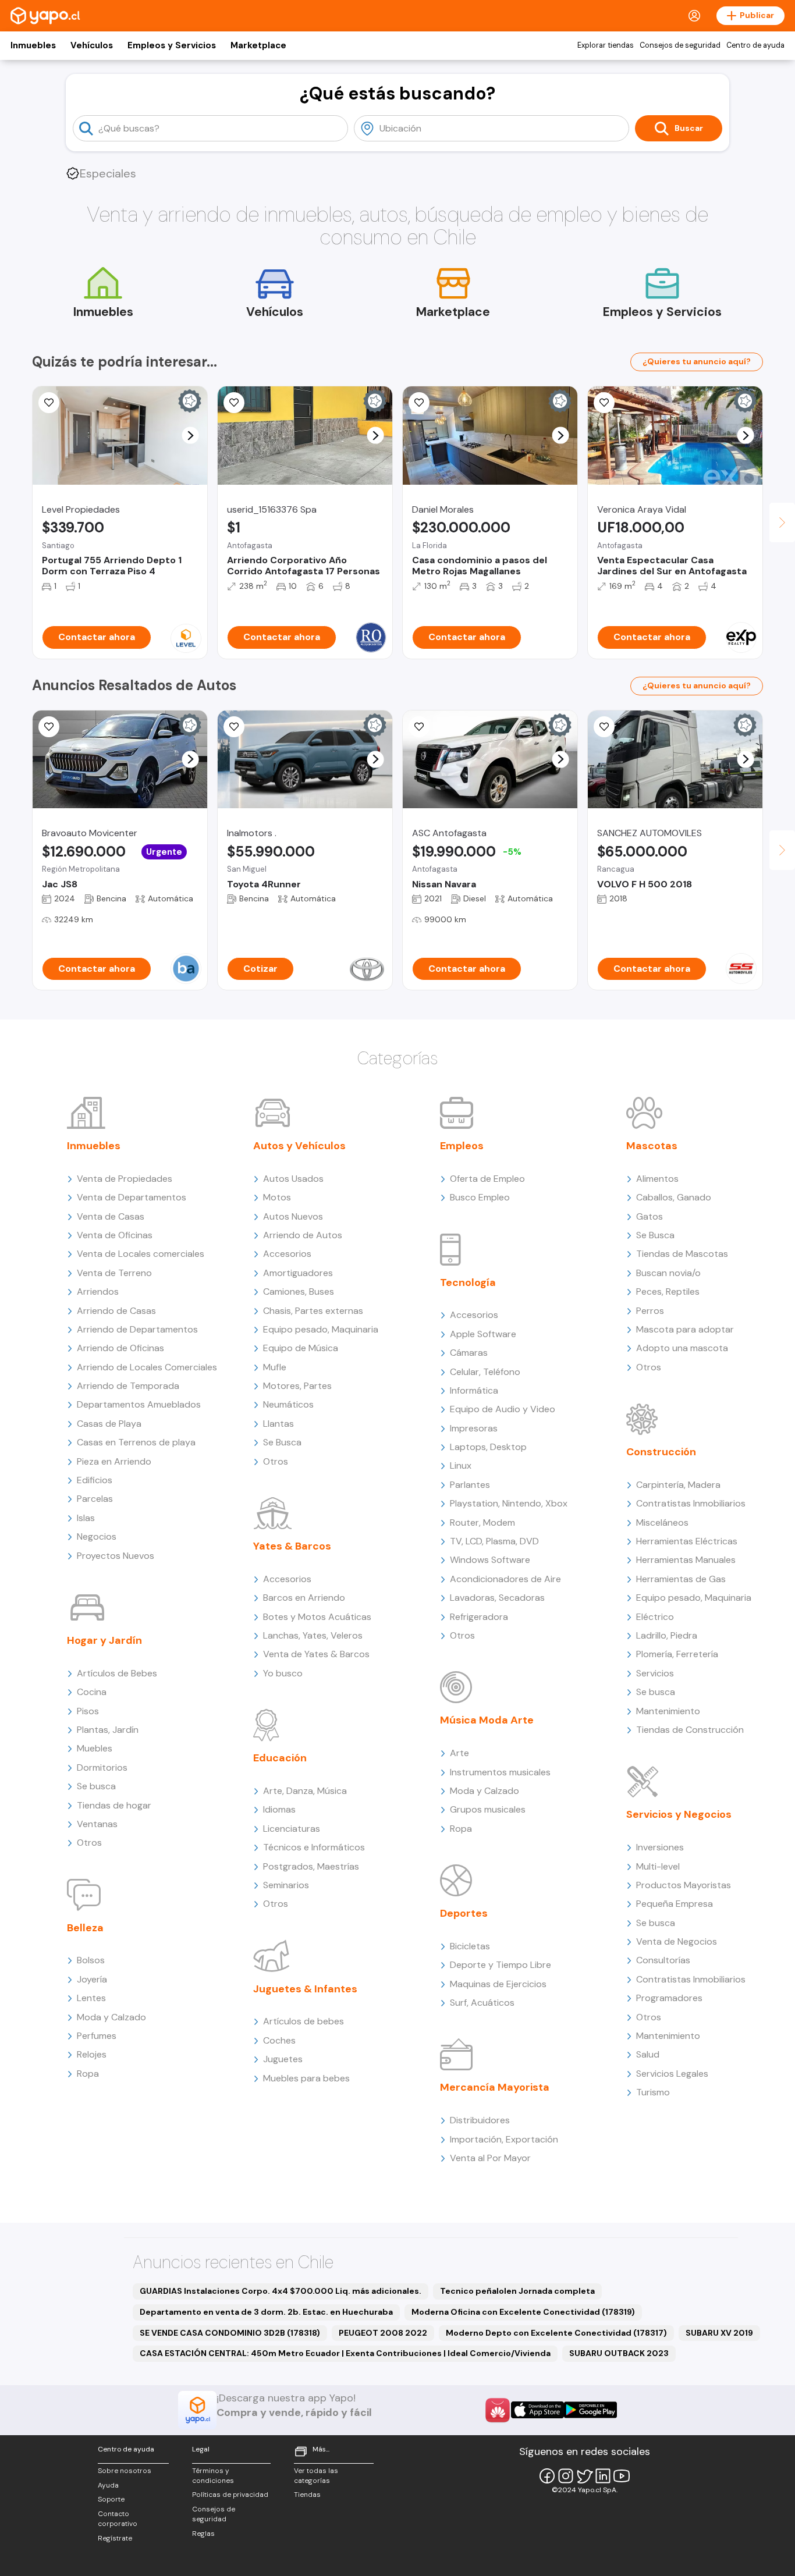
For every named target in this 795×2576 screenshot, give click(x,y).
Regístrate (115, 2538)
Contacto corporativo (118, 2519)
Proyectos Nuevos (116, 1556)
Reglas (203, 2534)
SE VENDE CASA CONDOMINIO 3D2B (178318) (230, 2333)
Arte (459, 1753)
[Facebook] (547, 2476)
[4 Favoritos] (604, 403)
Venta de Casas (111, 1216)
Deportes (464, 1913)
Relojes (92, 2054)
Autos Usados (293, 1179)
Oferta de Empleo (487, 1179)
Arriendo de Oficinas (120, 1348)
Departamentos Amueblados (139, 1404)
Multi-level (658, 1866)
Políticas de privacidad (230, 2495)
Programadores (669, 1998)
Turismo (653, 2092)
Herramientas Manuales (686, 1560)
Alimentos (657, 1179)
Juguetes (283, 2059)
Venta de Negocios (677, 1941)
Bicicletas (470, 1946)
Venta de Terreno (114, 1273)
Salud (648, 2054)
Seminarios (286, 1885)
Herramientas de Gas (681, 1579)
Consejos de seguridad (680, 45)
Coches (279, 2040)
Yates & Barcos (292, 1546)
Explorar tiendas (606, 45)
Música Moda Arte (487, 1720)
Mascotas (652, 1146)
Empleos (462, 1146)
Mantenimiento (668, 1711)
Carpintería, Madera (678, 1485)
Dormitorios (102, 1767)
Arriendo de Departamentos (137, 1329)
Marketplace (258, 45)
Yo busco (283, 1673)
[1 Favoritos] (419, 403)
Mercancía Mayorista (495, 2087)
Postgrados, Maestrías (311, 1866)
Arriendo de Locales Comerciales (147, 1367)
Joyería (92, 1979)
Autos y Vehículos (299, 1146)
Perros (650, 1311)
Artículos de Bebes (117, 1673)
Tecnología (468, 1282)
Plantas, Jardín (108, 1730)
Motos (277, 1197)
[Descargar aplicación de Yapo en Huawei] (498, 2410)
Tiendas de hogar (114, 1805)
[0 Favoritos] (234, 403)
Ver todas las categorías (316, 2476)
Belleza (85, 1928)
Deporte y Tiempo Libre (501, 1965)
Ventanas (97, 1824)
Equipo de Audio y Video (503, 1409)
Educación (280, 1758)
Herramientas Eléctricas (687, 1541)
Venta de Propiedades (125, 1179)
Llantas (278, 1424)
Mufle (275, 1367)
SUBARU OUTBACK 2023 (619, 2353)
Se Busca (282, 1442)
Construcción (661, 1452)
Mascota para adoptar (685, 1329)
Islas (86, 1518)
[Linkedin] (603, 2476)
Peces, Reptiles (668, 1291)
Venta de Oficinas (115, 1235)
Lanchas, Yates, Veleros (313, 1635)
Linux (461, 1465)
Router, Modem (482, 1522)
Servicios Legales (672, 2074)
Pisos (88, 1711)
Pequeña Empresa (675, 1904)
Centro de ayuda (755, 45)
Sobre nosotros (125, 2471)
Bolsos (91, 1960)
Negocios (97, 1536)
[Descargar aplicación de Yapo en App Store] (537, 2410)
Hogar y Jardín (104, 1640)
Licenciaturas (292, 1829)
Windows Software (490, 1560)
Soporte (111, 2499)
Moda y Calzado (111, 2017)
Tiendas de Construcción (690, 1730)
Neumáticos (288, 1404)
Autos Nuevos (293, 1216)
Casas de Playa (109, 1424)
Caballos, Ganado (674, 1197)
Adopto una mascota (682, 1348)
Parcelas (95, 1499)
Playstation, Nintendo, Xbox (509, 1503)
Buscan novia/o (668, 1273)
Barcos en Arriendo (304, 1598)
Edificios (95, 1480)
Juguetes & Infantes (305, 1989)
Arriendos (98, 1291)
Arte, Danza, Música (305, 1791)
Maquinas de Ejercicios (498, 1984)
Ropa (88, 2074)
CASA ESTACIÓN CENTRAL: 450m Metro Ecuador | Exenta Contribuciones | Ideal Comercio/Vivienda (345, 2353)
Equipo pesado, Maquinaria (321, 1329)
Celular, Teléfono (485, 1372)
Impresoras (474, 1428)
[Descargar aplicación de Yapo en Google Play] (590, 2410)
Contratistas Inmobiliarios (691, 1503)
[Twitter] (584, 2476)
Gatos (650, 1216)
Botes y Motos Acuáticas (317, 1617)
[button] (191, 436)
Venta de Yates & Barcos (316, 1654)
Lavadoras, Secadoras (497, 1598)
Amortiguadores (298, 1273)
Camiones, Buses (299, 1291)
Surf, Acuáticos (482, 2003)
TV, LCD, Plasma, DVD (494, 1541)
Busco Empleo (480, 1197)
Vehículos (92, 45)
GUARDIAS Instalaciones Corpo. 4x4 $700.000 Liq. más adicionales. (281, 2291)
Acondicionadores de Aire (505, 1579)
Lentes (91, 1998)
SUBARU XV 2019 (719, 2333)
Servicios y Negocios (679, 1814)
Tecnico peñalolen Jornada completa (517, 2291)
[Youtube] (622, 2476)
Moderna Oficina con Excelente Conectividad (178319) (523, 2312)
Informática (474, 1390)
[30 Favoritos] (49, 403)
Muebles (95, 1748)
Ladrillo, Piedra (667, 1635)
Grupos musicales (488, 1809)
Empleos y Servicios (172, 45)
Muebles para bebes (306, 2078)
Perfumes (97, 2036)
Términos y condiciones (213, 2476)
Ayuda (108, 2485)
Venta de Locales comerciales (141, 1254)
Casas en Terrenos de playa (136, 1442)
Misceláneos (662, 1522)
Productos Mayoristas (684, 1885)
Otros (89, 1843)
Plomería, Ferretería (677, 1654)
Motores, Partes (297, 1386)
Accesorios (287, 1254)
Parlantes (470, 1485)
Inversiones (660, 1847)
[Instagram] (566, 2476)
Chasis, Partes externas (313, 1311)
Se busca (96, 1786)
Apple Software (483, 1334)
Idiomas (279, 1809)
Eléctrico (655, 1617)
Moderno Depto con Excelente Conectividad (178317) (556, 2333)
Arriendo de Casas (116, 1311)
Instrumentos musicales (500, 1772)
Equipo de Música (301, 1348)
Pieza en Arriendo (114, 1461)
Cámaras (469, 1353)
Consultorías (663, 1960)
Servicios (655, 1673)
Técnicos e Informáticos (314, 1847)
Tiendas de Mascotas (682, 1254)
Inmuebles (33, 45)
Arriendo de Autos (303, 1235)
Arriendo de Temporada (128, 1386)
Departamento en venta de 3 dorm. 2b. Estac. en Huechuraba (266, 2312)
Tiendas (307, 2495)
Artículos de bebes (304, 2021)
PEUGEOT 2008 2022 (383, 2333)
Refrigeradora (479, 1617)
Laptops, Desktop (488, 1447)
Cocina (92, 1692)
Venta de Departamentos (132, 1197)
